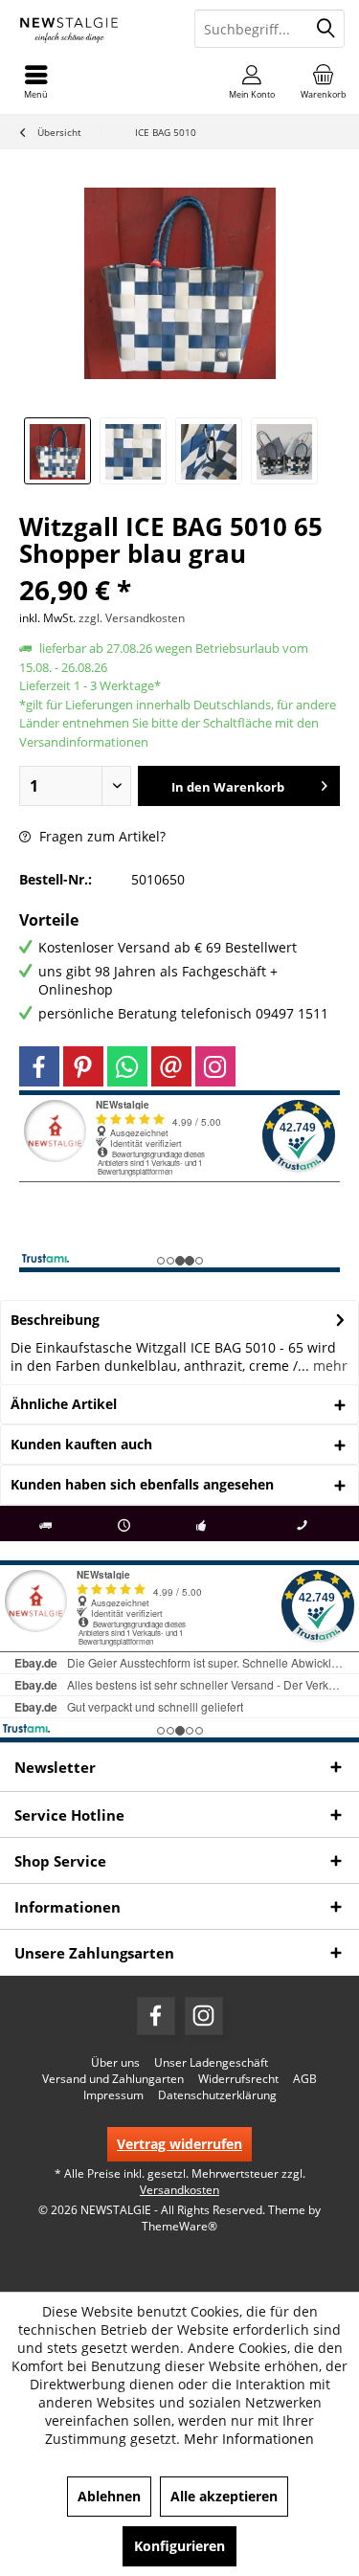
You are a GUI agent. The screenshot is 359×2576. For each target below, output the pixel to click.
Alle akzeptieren (224, 2496)
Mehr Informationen (249, 2439)
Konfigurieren (179, 2546)
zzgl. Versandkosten (132, 618)
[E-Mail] (171, 1066)
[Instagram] (215, 1066)
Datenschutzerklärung (217, 2095)
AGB (305, 2079)
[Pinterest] (83, 1066)
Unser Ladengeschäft (211, 2063)
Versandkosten (179, 2190)
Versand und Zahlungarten (113, 2079)
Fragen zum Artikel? (101, 836)
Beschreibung (55, 1320)
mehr (328, 1366)
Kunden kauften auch (81, 1444)
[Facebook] (39, 1066)
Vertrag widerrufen (179, 2144)
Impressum (113, 2095)
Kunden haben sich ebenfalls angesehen (142, 1484)
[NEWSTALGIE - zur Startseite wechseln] (90, 29)
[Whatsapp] (127, 1066)
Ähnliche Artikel (64, 1404)
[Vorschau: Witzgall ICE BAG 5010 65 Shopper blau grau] (57, 451)
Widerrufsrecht (238, 2079)
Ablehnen (109, 2496)
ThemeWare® (179, 2226)
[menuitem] (323, 81)
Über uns (115, 2063)
